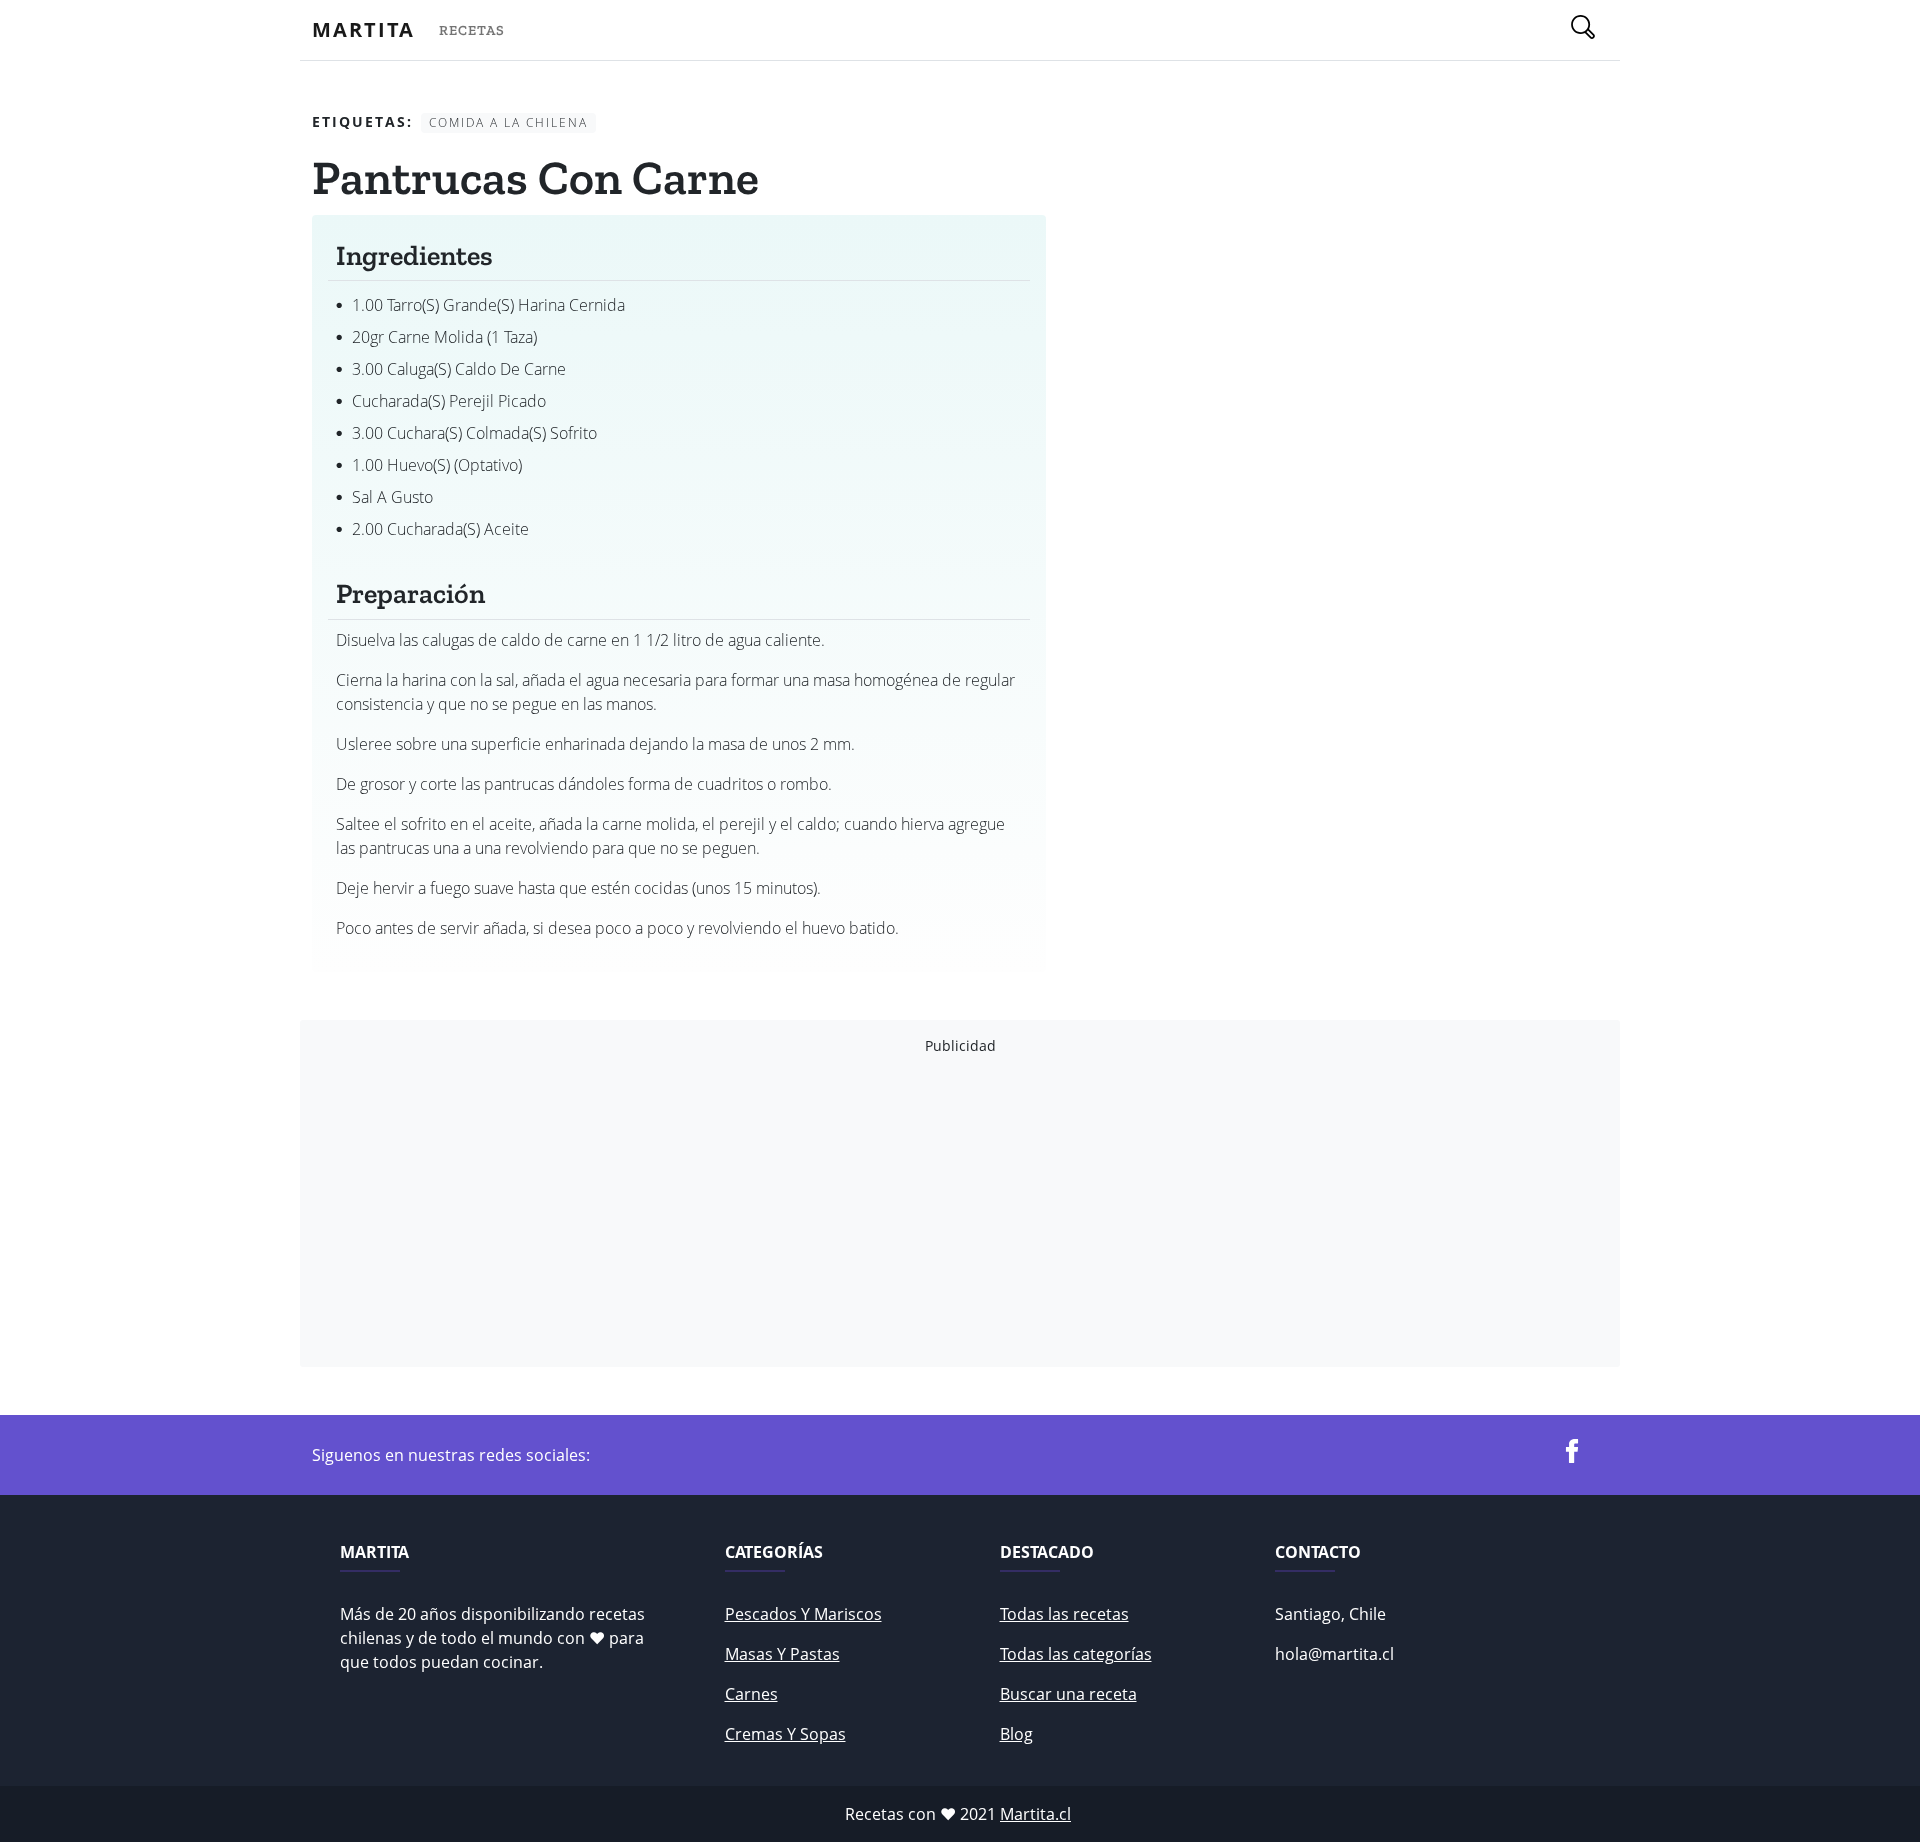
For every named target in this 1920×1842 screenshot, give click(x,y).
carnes (751, 1694)
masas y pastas (782, 1654)
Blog (1016, 1734)
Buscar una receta (1068, 1694)
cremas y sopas (785, 1734)
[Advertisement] (912, 1211)
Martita (363, 29)
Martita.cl (1035, 1814)
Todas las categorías (1076, 1654)
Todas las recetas (1064, 1614)
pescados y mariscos (803, 1614)
